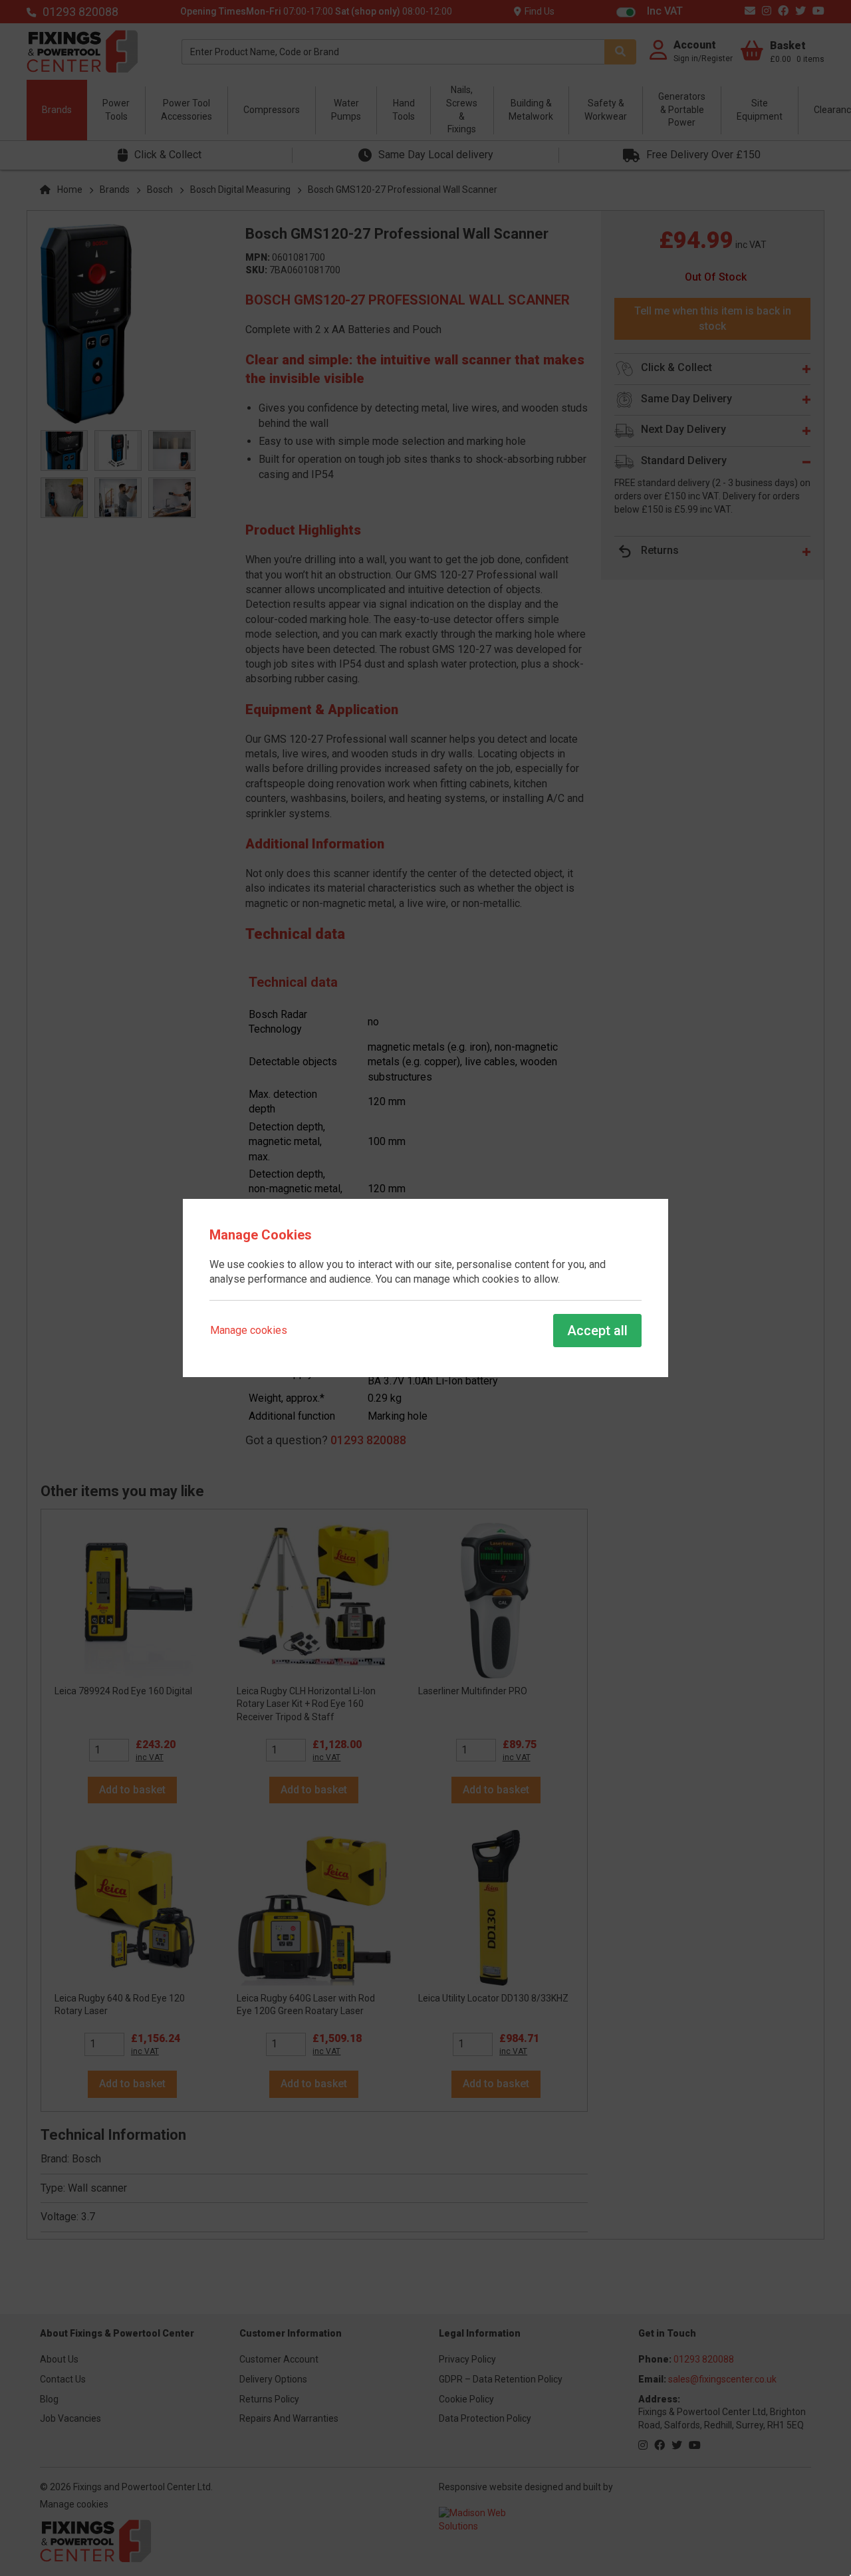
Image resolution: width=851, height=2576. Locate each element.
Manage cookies (249, 1330)
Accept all (597, 1331)
